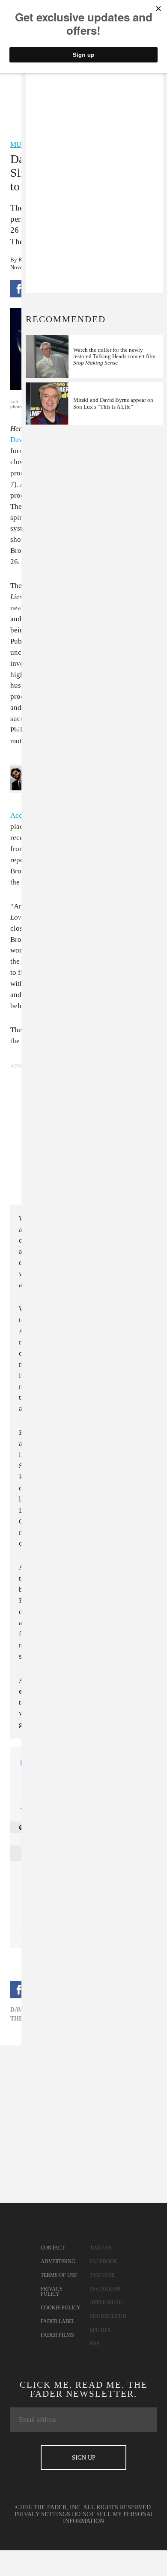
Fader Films (57, 2335)
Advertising (58, 2261)
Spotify (101, 2330)
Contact (53, 2248)
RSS (95, 2344)
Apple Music (107, 2303)
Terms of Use (59, 2275)
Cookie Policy (61, 2308)
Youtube (102, 2275)
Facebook (104, 2261)
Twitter (101, 2248)
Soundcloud (108, 2316)
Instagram (105, 2289)
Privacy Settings (42, 2514)
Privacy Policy (52, 2291)
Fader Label (58, 2321)
